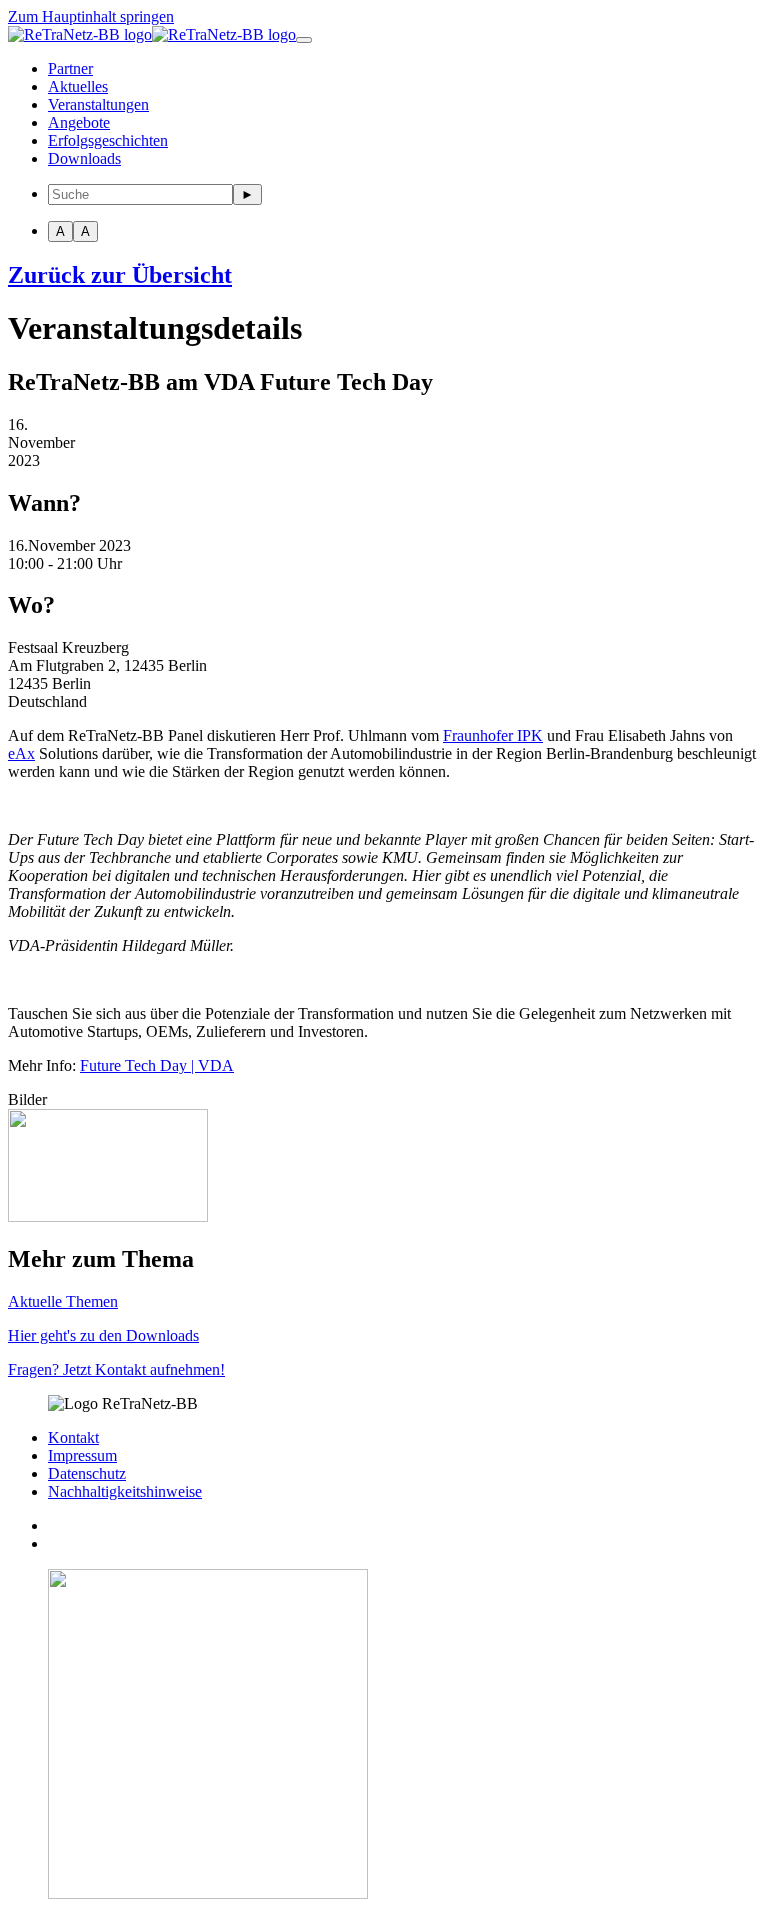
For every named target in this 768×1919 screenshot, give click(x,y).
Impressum (82, 1455)
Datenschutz (87, 1473)
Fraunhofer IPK (493, 735)
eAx (21, 753)
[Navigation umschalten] (304, 40)
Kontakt (73, 1437)
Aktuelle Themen (63, 1301)
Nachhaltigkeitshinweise (125, 1491)
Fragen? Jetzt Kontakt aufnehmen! (116, 1369)
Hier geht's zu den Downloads (103, 1335)
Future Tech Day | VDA (157, 1065)
